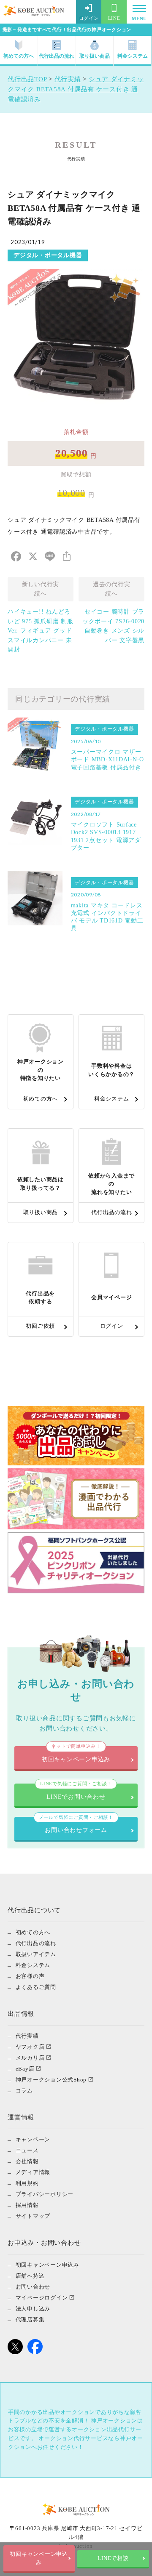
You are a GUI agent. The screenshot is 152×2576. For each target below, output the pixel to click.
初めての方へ (19, 56)
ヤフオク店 (30, 2047)
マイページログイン (42, 2298)
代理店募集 (30, 2319)
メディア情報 (33, 2172)
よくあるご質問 (36, 1987)
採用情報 (27, 2205)
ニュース (27, 2150)
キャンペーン (33, 2139)
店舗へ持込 (30, 2276)
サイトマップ (33, 2216)
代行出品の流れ (57, 56)
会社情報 (27, 2161)
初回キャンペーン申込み (39, 2558)
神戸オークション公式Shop (51, 2080)
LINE (114, 18)
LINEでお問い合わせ (76, 1792)
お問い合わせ (33, 2287)
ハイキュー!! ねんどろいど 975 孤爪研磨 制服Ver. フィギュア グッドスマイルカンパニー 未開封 (41, 631)
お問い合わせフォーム (76, 1825)
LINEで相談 (113, 2558)
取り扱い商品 (95, 56)
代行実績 (27, 2036)
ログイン (89, 18)
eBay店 (25, 2069)
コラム (24, 2091)
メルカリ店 (30, 2058)
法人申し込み (33, 2309)
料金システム (133, 56)
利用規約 (27, 2183)
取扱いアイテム (36, 1954)
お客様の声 (30, 1976)
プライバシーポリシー (45, 2194)
